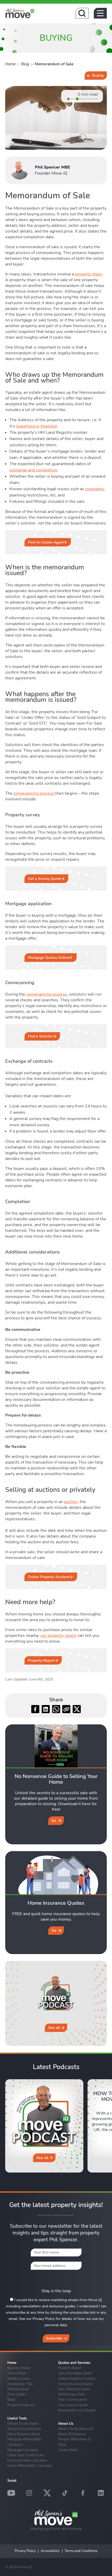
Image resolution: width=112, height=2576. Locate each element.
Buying (98, 75)
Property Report (41, 1660)
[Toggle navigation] (100, 13)
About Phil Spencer (72, 2434)
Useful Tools (17, 2418)
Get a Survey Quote (44, 879)
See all (54, 2028)
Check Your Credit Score (25, 2455)
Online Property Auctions (49, 1577)
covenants (95, 489)
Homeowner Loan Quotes (77, 2410)
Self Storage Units (71, 2394)
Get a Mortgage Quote (75, 2373)
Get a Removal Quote (74, 2389)
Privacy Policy (25, 2551)
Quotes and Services (74, 2363)
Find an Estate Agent (23, 2423)
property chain (88, 274)
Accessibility (50, 2551)
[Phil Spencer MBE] (20, 170)
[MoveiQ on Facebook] (83, 2493)
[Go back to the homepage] (20, 13)
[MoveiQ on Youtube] (11, 2493)
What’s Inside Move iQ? (76, 2429)
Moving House (18, 2389)
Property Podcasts (21, 2405)
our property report (58, 1636)
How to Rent (17, 2373)
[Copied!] (66, 1709)
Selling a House (19, 2378)
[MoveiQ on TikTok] (65, 2493)
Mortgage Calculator (23, 2450)
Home (10, 64)
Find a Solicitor (40, 1036)
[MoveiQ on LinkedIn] (101, 2493)
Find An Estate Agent (46, 542)
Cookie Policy (68, 2450)
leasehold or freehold (36, 426)
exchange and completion (33, 470)
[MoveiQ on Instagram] (29, 2493)
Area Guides (17, 2394)
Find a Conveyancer (73, 2399)
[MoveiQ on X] (47, 2493)
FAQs (62, 2445)
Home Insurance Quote (75, 2384)
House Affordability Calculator (30, 2465)
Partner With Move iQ (75, 2439)
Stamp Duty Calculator (24, 2429)
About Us (66, 2424)
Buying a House (19, 2368)
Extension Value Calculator (27, 2460)
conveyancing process (34, 793)
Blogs (11, 2399)
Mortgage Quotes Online (49, 958)
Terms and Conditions (81, 2551)
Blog (25, 64)
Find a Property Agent (24, 2434)
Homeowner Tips (20, 2384)
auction (71, 1502)
